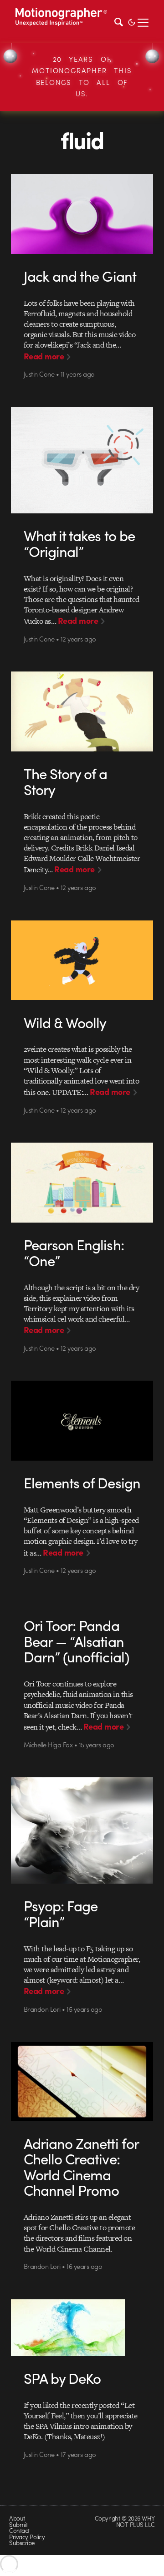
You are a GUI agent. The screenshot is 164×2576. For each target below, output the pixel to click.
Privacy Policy (27, 2537)
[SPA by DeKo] (82, 2328)
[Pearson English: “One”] (82, 1183)
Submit (18, 2524)
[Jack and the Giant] (82, 214)
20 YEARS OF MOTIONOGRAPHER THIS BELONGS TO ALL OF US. (82, 77)
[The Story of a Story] (82, 711)
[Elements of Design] (82, 1421)
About (17, 2518)
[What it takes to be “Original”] (82, 460)
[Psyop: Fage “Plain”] (82, 1830)
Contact (19, 2530)
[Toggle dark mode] (132, 21)
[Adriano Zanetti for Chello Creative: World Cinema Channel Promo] (82, 2082)
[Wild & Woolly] (82, 960)
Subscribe (22, 2543)
